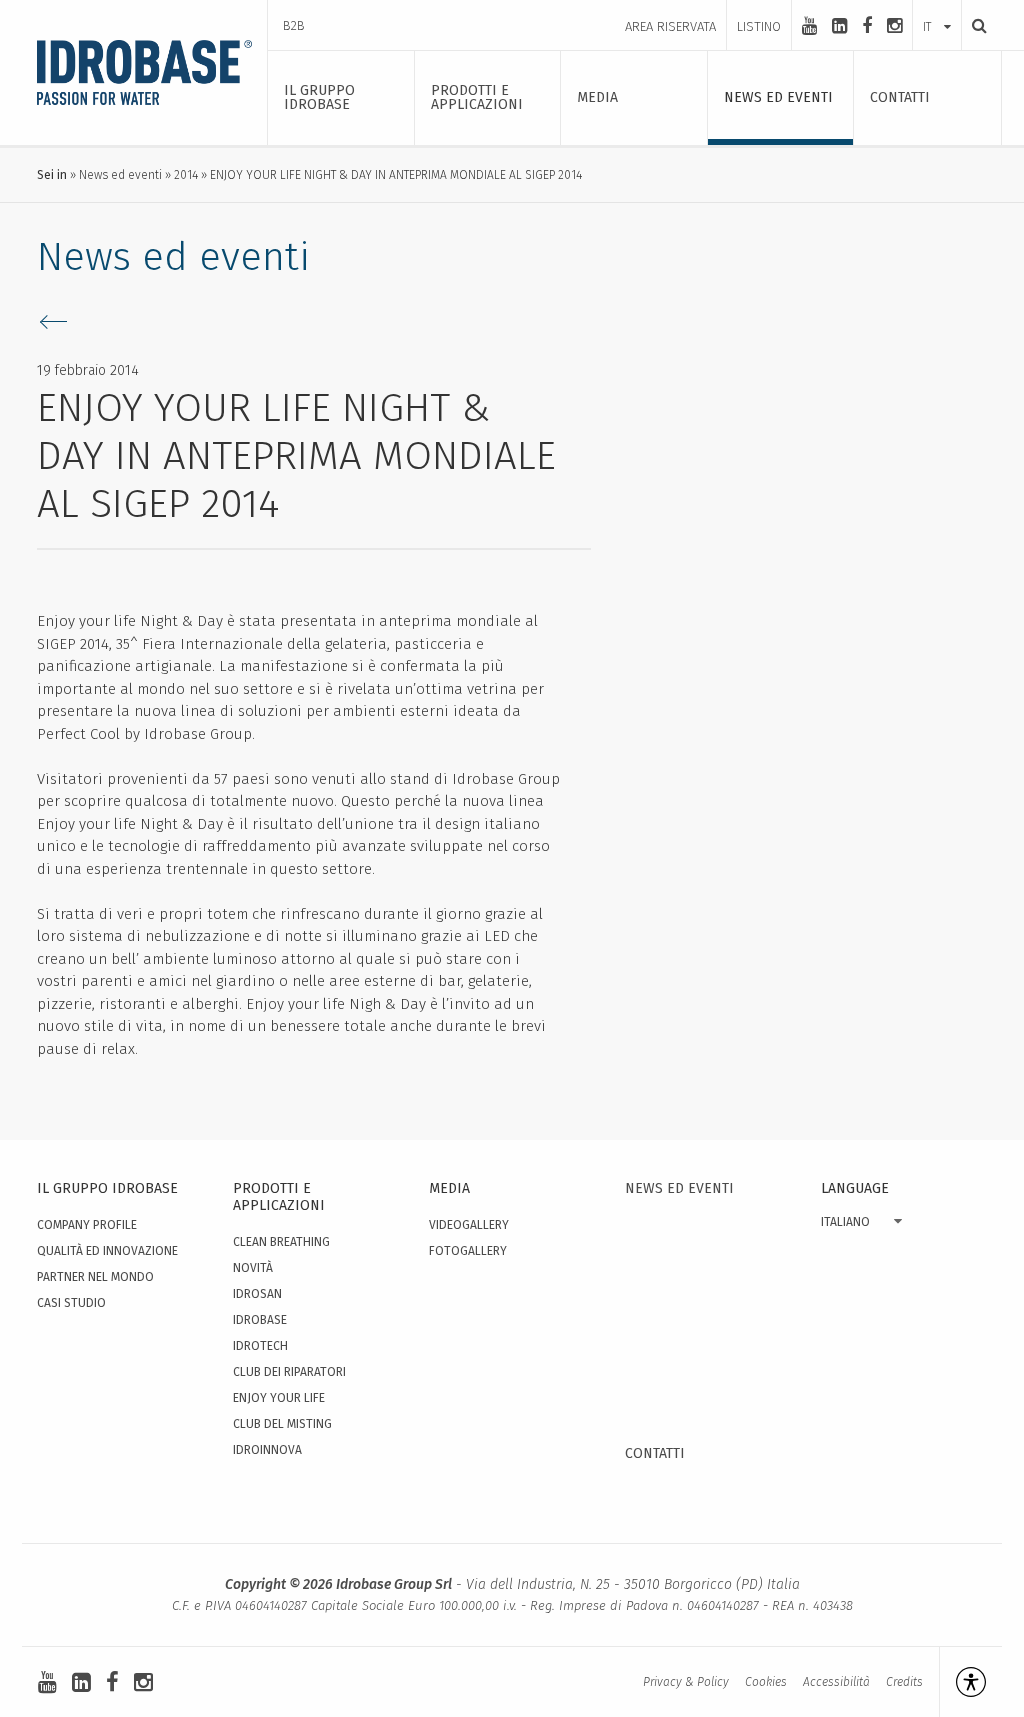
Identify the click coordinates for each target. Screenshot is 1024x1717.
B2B (294, 25)
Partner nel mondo (95, 1277)
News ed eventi (120, 175)
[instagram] (894, 26)
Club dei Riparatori (289, 1372)
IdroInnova (267, 1450)
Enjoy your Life (279, 1398)
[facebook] (867, 26)
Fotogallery (468, 1251)
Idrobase (260, 1320)
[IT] (937, 7)
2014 (186, 175)
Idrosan (257, 1294)
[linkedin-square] (839, 26)
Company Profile (87, 1225)
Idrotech (260, 1346)
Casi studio (71, 1303)
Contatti (655, 1453)
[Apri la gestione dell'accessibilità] (962, 1682)
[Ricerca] (974, 25)
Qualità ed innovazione (107, 1251)
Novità (253, 1268)
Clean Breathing (281, 1242)
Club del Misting (282, 1424)
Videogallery (469, 1225)
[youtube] (809, 26)
